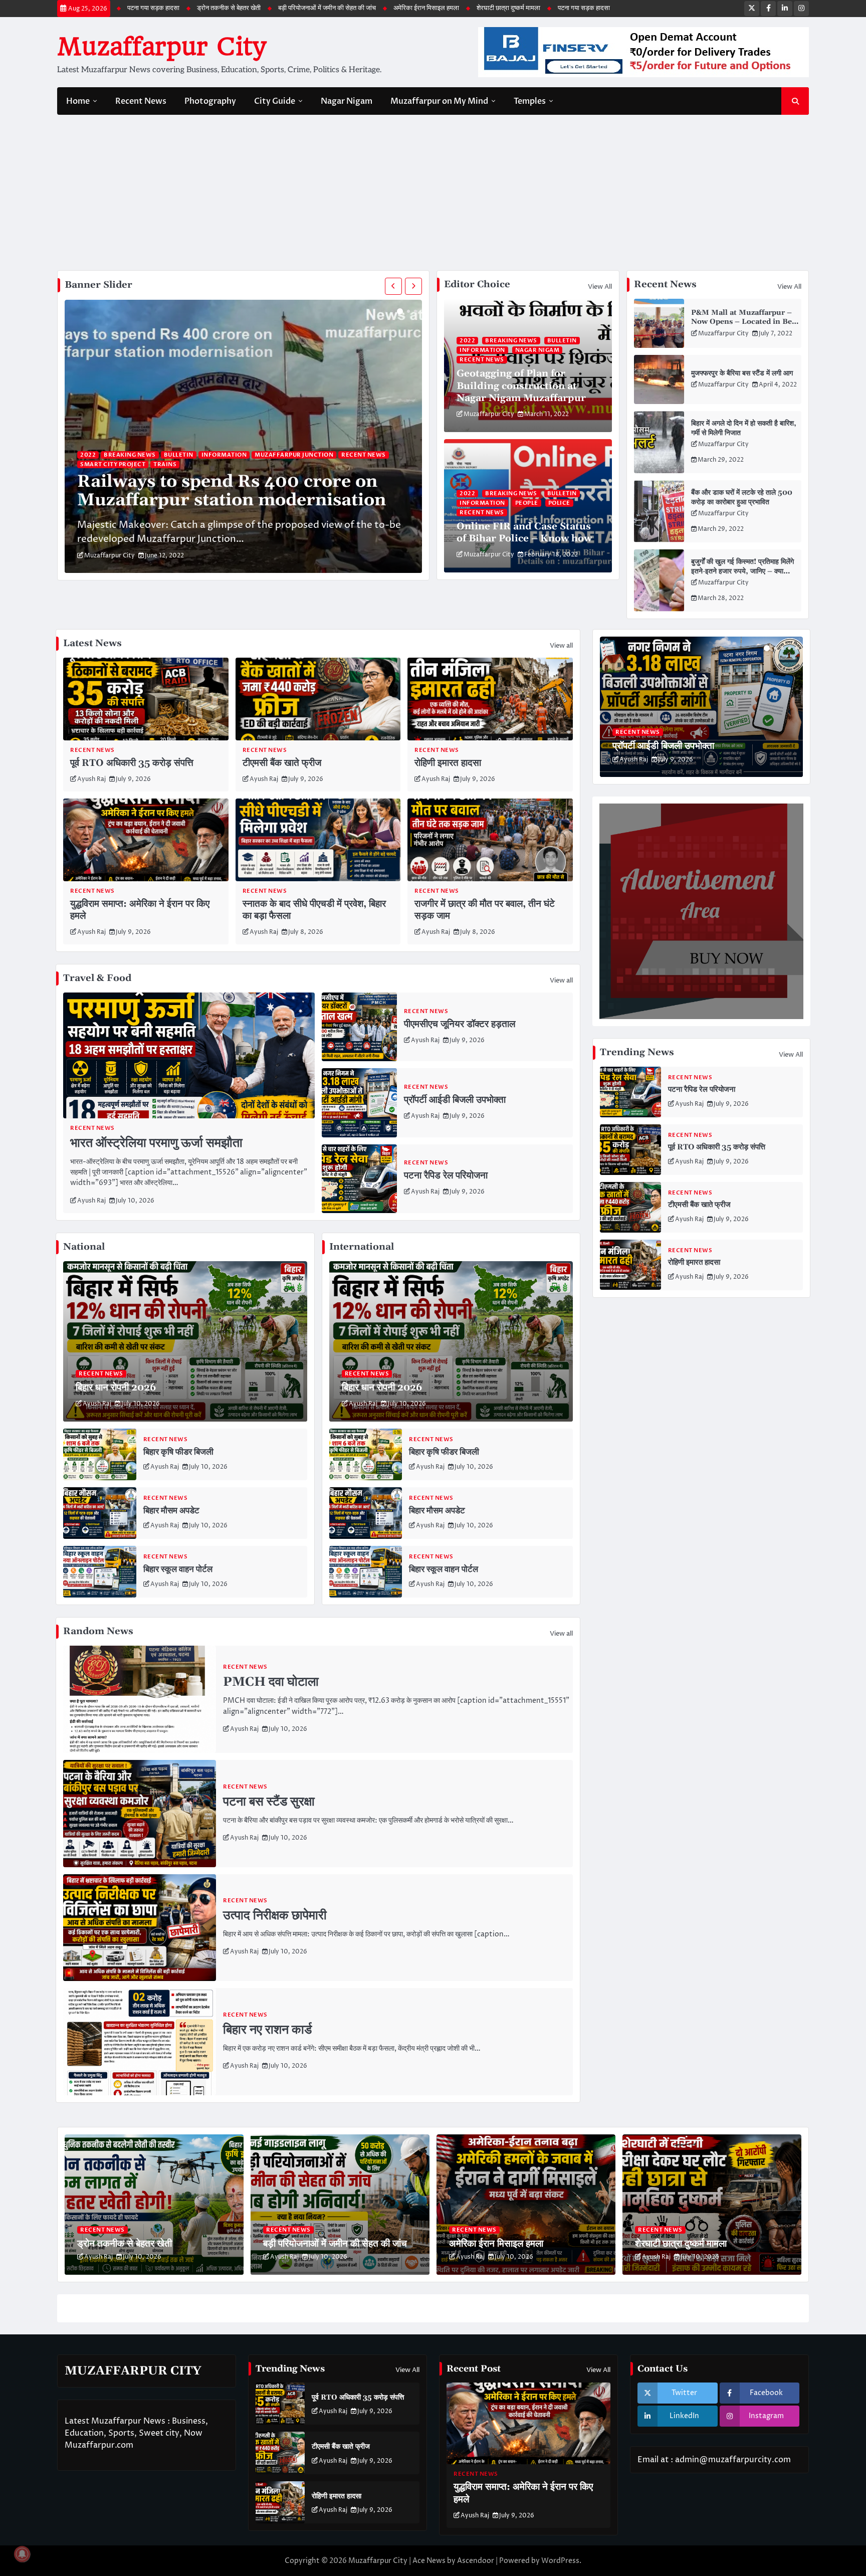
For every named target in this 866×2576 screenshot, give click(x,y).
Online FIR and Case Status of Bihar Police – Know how (524, 533)
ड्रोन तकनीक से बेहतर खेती (494, 8)
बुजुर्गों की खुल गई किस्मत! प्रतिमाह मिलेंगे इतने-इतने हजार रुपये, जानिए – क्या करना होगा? (742, 571)
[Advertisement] (433, 195)
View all (561, 646)
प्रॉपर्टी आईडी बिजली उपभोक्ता (455, 1100)
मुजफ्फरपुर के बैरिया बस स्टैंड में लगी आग (742, 373)
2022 (88, 455)
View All (600, 287)
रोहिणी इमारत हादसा (448, 763)
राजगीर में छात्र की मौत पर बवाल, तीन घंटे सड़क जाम (485, 910)
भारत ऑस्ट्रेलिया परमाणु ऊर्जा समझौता (156, 1143)
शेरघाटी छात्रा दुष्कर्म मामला (344, 8)
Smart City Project (113, 464)
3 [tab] (415, 311)
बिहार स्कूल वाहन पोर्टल (178, 1569)
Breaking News (130, 455)
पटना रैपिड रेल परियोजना (446, 1176)
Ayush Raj (91, 779)
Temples (530, 101)
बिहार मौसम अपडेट (171, 1511)
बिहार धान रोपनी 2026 (116, 1388)
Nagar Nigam (347, 101)
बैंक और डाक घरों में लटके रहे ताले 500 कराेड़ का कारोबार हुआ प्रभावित (742, 498)
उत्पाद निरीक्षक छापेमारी (275, 1916)
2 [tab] (408, 311)
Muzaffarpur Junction (294, 455)
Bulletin (179, 455)
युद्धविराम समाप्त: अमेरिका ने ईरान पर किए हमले (140, 910)
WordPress (560, 2561)
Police (559, 503)
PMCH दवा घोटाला (271, 1682)
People (527, 503)
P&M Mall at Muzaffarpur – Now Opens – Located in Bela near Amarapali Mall (745, 322)
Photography (210, 101)
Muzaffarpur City (161, 47)
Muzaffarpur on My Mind (439, 101)
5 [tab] (796, 648)
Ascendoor (476, 2561)
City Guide (275, 101)
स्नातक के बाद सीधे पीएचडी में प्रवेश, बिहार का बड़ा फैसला (314, 910)
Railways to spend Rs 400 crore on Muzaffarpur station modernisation (232, 491)
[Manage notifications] (22, 2554)
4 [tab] (789, 648)
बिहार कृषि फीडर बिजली (178, 1452)
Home (78, 101)
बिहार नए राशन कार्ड (267, 2030)
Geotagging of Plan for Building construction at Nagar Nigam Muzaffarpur (521, 386)
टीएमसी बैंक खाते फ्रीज (282, 763)
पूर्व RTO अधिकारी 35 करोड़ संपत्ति (132, 763)
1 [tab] (400, 311)
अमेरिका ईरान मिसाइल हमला (261, 8)
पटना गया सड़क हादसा (419, 8)
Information (224, 455)
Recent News (141, 101)
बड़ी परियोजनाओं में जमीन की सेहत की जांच (162, 8)
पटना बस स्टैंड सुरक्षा (269, 1802)
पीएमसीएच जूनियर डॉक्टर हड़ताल (460, 1024)
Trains (165, 464)
